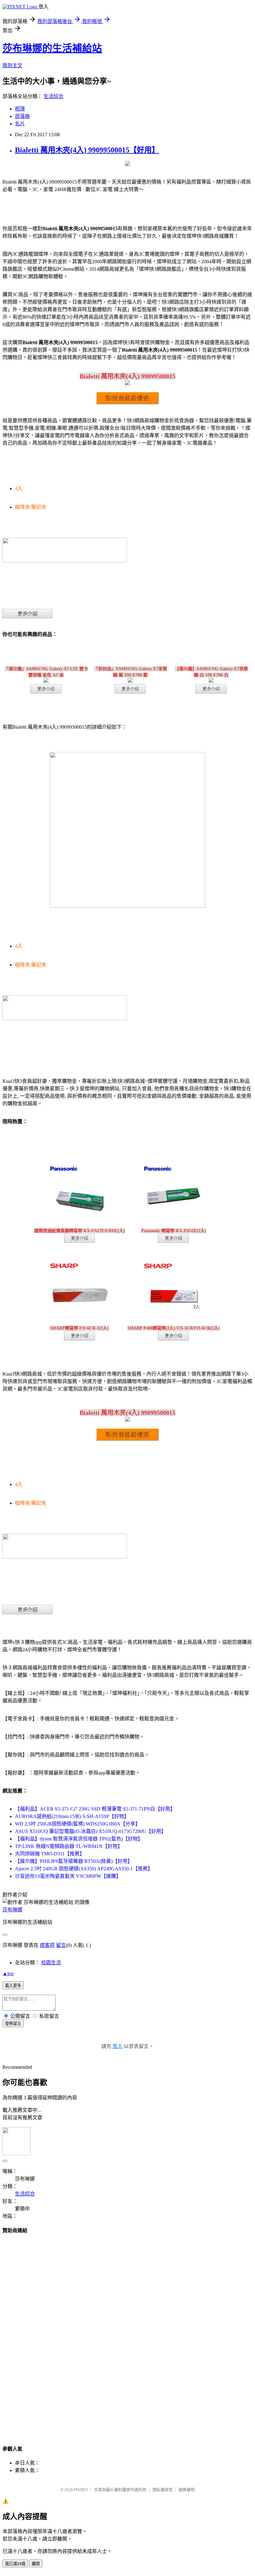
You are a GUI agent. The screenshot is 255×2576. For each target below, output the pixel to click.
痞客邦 (47, 1945)
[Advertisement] (127, 2334)
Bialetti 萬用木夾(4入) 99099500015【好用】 (87, 150)
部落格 (22, 116)
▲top (8, 1973)
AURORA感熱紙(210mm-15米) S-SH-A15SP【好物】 (72, 1816)
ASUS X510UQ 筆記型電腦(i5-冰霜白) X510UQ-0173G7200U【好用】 (90, 1831)
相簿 (20, 109)
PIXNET (81, 2490)
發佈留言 (13, 2024)
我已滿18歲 (15, 2564)
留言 (61, 1945)
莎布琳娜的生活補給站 (52, 48)
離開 (36, 2564)
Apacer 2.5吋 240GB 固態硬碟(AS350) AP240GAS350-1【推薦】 (84, 1869)
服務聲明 (187, 2490)
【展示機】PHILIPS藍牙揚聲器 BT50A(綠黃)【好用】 (74, 1861)
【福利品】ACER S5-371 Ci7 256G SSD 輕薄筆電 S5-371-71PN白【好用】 (95, 1809)
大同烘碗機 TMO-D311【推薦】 (50, 1854)
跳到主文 (12, 65)
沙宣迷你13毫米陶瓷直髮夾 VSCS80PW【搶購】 (68, 1876)
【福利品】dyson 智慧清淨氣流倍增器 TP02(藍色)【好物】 (79, 1839)
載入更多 (13, 1986)
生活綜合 (53, 96)
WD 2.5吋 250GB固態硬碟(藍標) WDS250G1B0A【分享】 (78, 1824)
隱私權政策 (162, 2490)
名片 (20, 124)
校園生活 (51, 1963)
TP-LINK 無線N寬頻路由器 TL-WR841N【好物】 (69, 1846)
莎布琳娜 (12, 1910)
